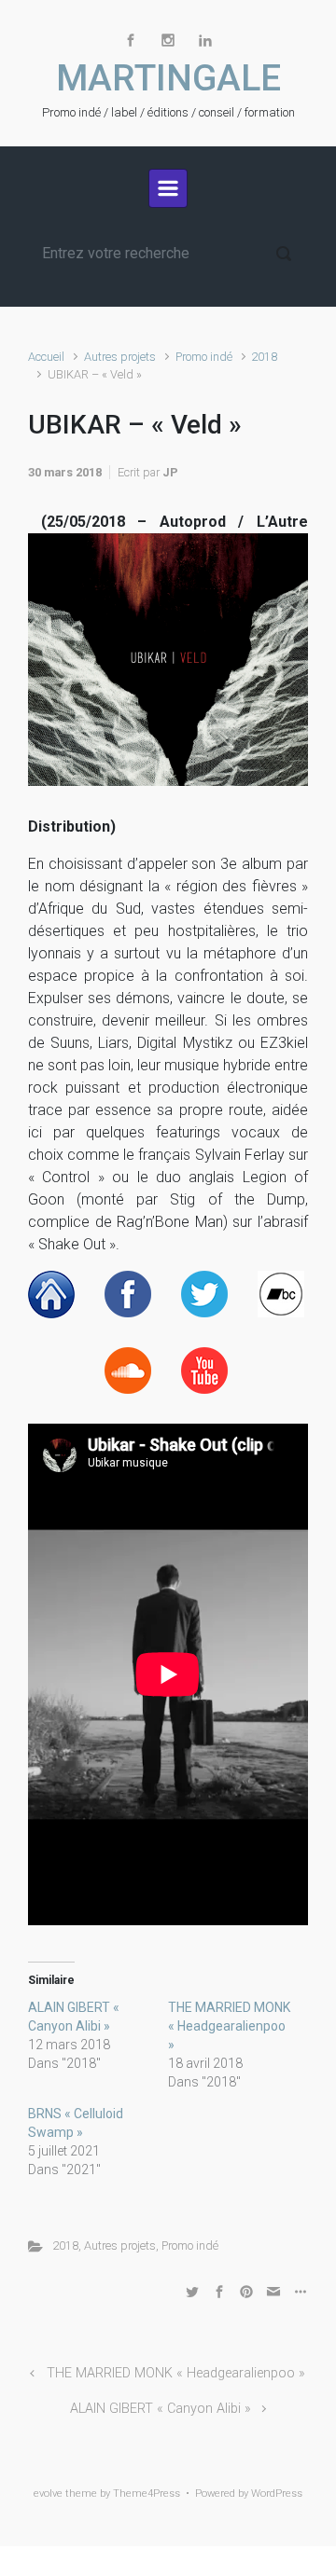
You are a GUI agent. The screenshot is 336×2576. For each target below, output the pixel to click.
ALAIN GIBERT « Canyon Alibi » (161, 2409)
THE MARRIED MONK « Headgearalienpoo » (229, 2026)
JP (170, 472)
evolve (48, 2493)
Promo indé (204, 357)
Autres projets (120, 357)
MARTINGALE (168, 78)
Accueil (46, 357)
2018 (264, 357)
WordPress (277, 2493)
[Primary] (168, 188)
